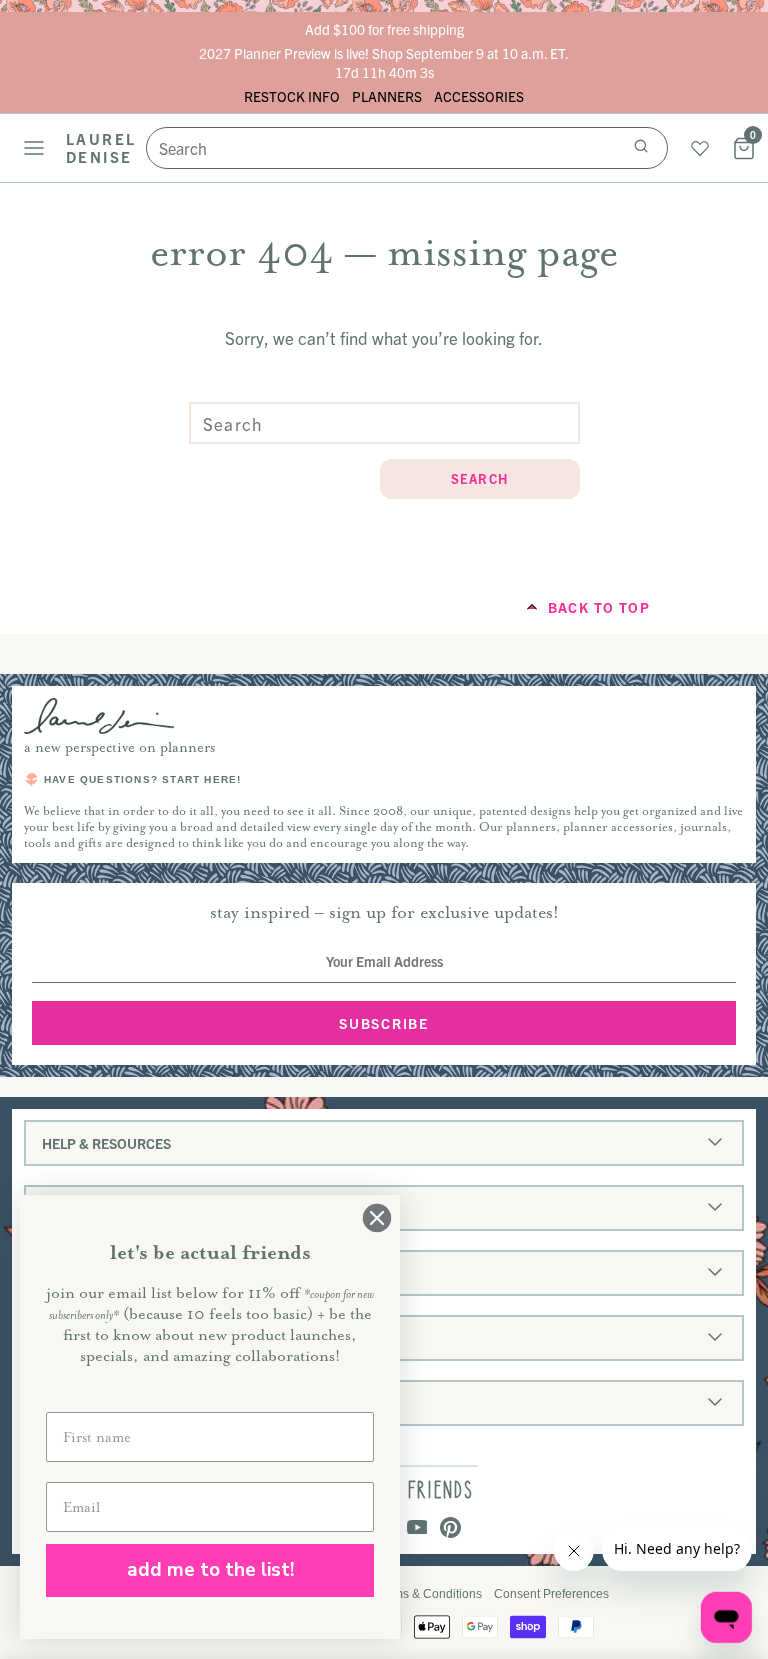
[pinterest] (450, 1529)
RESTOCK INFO (292, 96)
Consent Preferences (551, 1594)
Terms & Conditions (429, 1594)
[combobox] (407, 148)
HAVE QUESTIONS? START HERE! (142, 779)
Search (480, 478)
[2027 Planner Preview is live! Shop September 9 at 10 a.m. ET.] (384, 62)
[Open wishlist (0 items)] (700, 148)
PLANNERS (387, 96)
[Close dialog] (377, 1218)
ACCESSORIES (479, 96)
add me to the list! (210, 1570)
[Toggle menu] (34, 148)
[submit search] (641, 148)
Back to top (599, 607)
